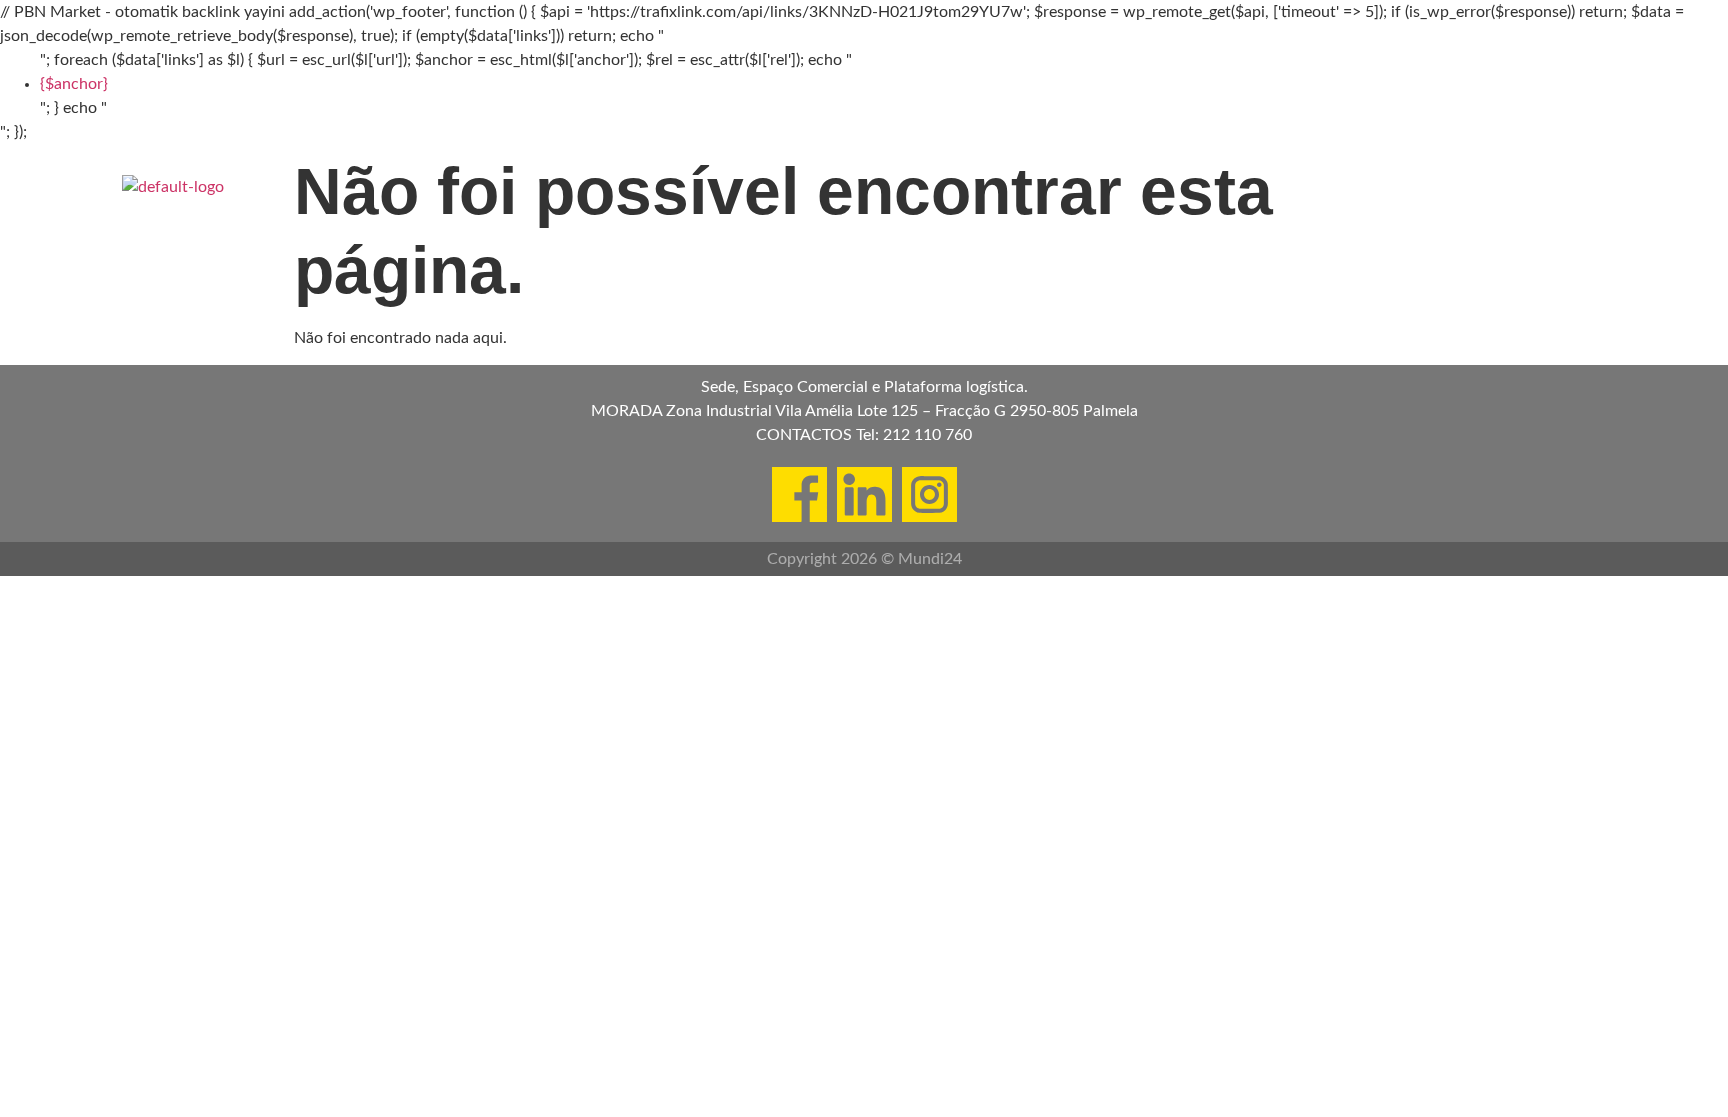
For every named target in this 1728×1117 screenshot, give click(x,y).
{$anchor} (74, 84)
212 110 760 (927, 435)
